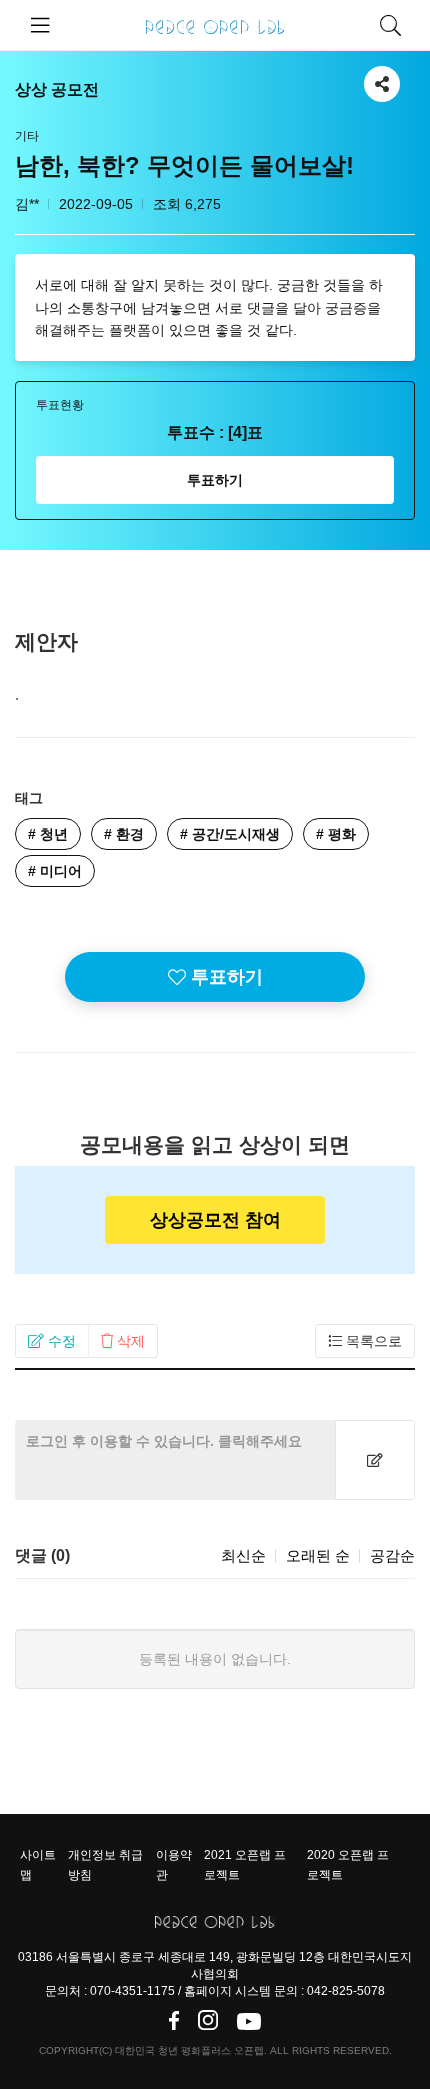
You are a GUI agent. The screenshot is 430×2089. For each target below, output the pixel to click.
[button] (52, 1341)
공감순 (392, 1555)
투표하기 (215, 480)
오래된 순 (318, 1555)
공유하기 (382, 76)
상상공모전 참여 (215, 1220)
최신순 (243, 1555)
